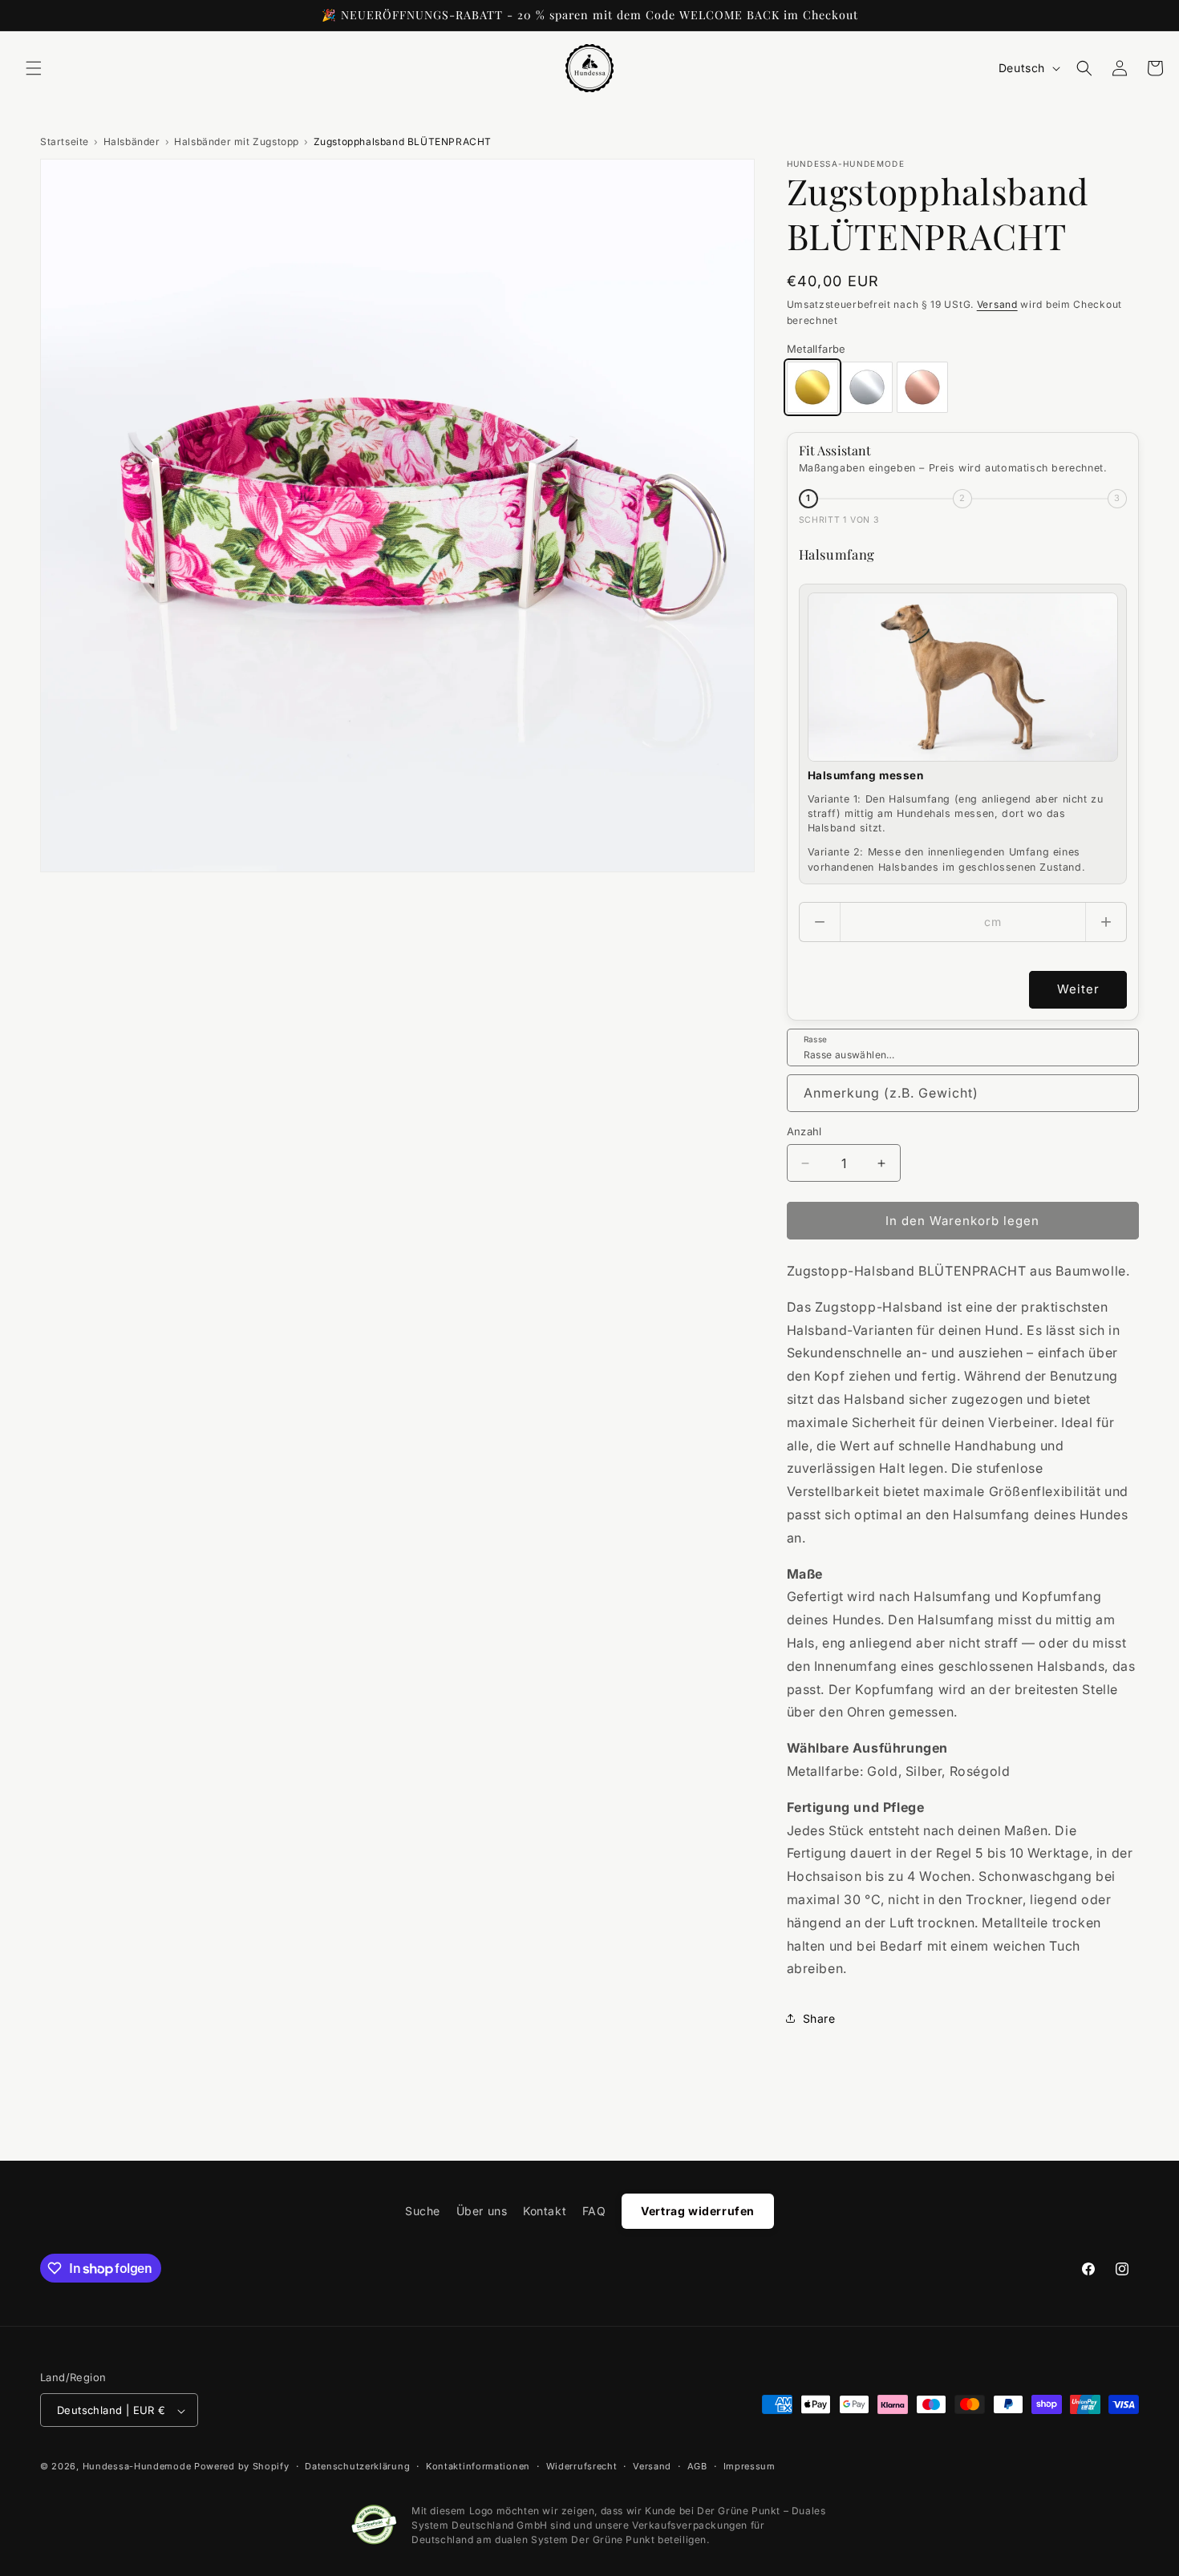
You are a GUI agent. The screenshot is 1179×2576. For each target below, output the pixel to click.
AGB (697, 2466)
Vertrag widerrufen (698, 2211)
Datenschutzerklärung (357, 2466)
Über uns (482, 2211)
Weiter (1078, 989)
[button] (34, 68)
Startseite (65, 142)
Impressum (750, 2466)
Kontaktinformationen (478, 2466)
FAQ (594, 2211)
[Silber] (867, 387)
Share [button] (819, 2018)
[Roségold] (922, 387)
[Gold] (812, 387)
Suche (423, 2211)
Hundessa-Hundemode (137, 2467)
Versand (997, 304)
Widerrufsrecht (582, 2466)
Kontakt (545, 2211)
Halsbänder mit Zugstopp (237, 142)
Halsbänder (132, 142)
